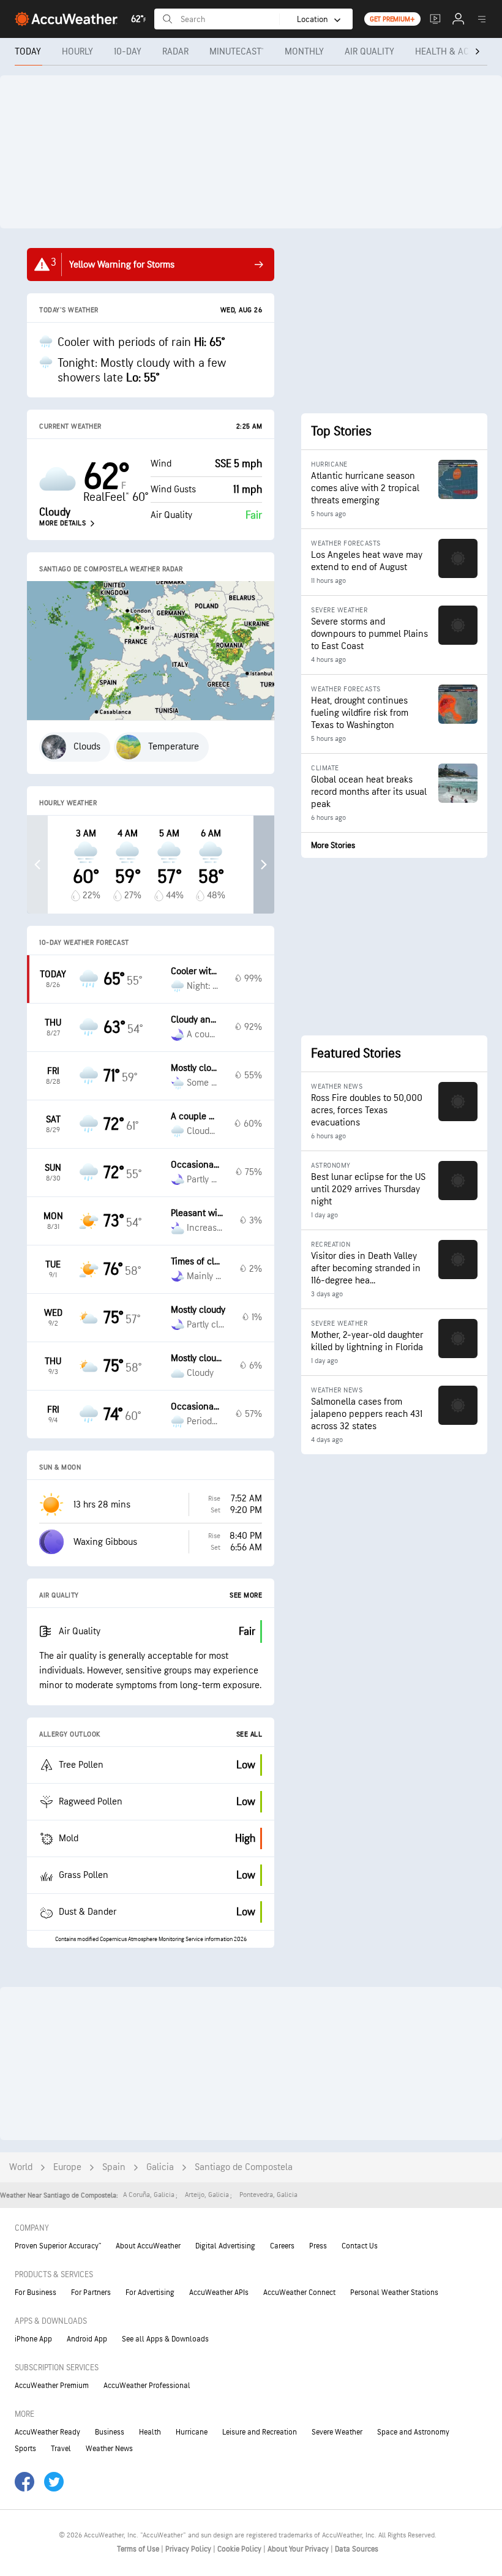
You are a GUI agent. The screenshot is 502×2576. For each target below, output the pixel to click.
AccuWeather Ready (47, 2432)
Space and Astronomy (413, 2432)
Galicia (160, 2167)
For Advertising (150, 2292)
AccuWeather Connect (299, 2292)
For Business (36, 2292)
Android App (87, 2339)
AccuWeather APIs (219, 2292)
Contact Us (360, 2246)
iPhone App (33, 2339)
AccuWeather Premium (52, 2386)
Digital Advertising (225, 2246)
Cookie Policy (240, 2549)
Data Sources (357, 2549)
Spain (114, 2167)
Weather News (109, 2449)
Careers (282, 2246)
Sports (25, 2449)
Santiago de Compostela (244, 2167)
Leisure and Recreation (260, 2432)
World (21, 2167)
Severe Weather (337, 2432)
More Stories (333, 845)
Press (318, 2246)
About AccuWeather (148, 2246)
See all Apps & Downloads (165, 2339)
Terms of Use (139, 2549)
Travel (61, 2449)
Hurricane (192, 2432)
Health (150, 2432)
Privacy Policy (189, 2549)
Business (110, 2432)
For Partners (91, 2292)
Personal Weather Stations (394, 2292)
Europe (67, 2167)
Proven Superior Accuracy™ (58, 2246)
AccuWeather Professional (147, 2386)
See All (249, 1734)
